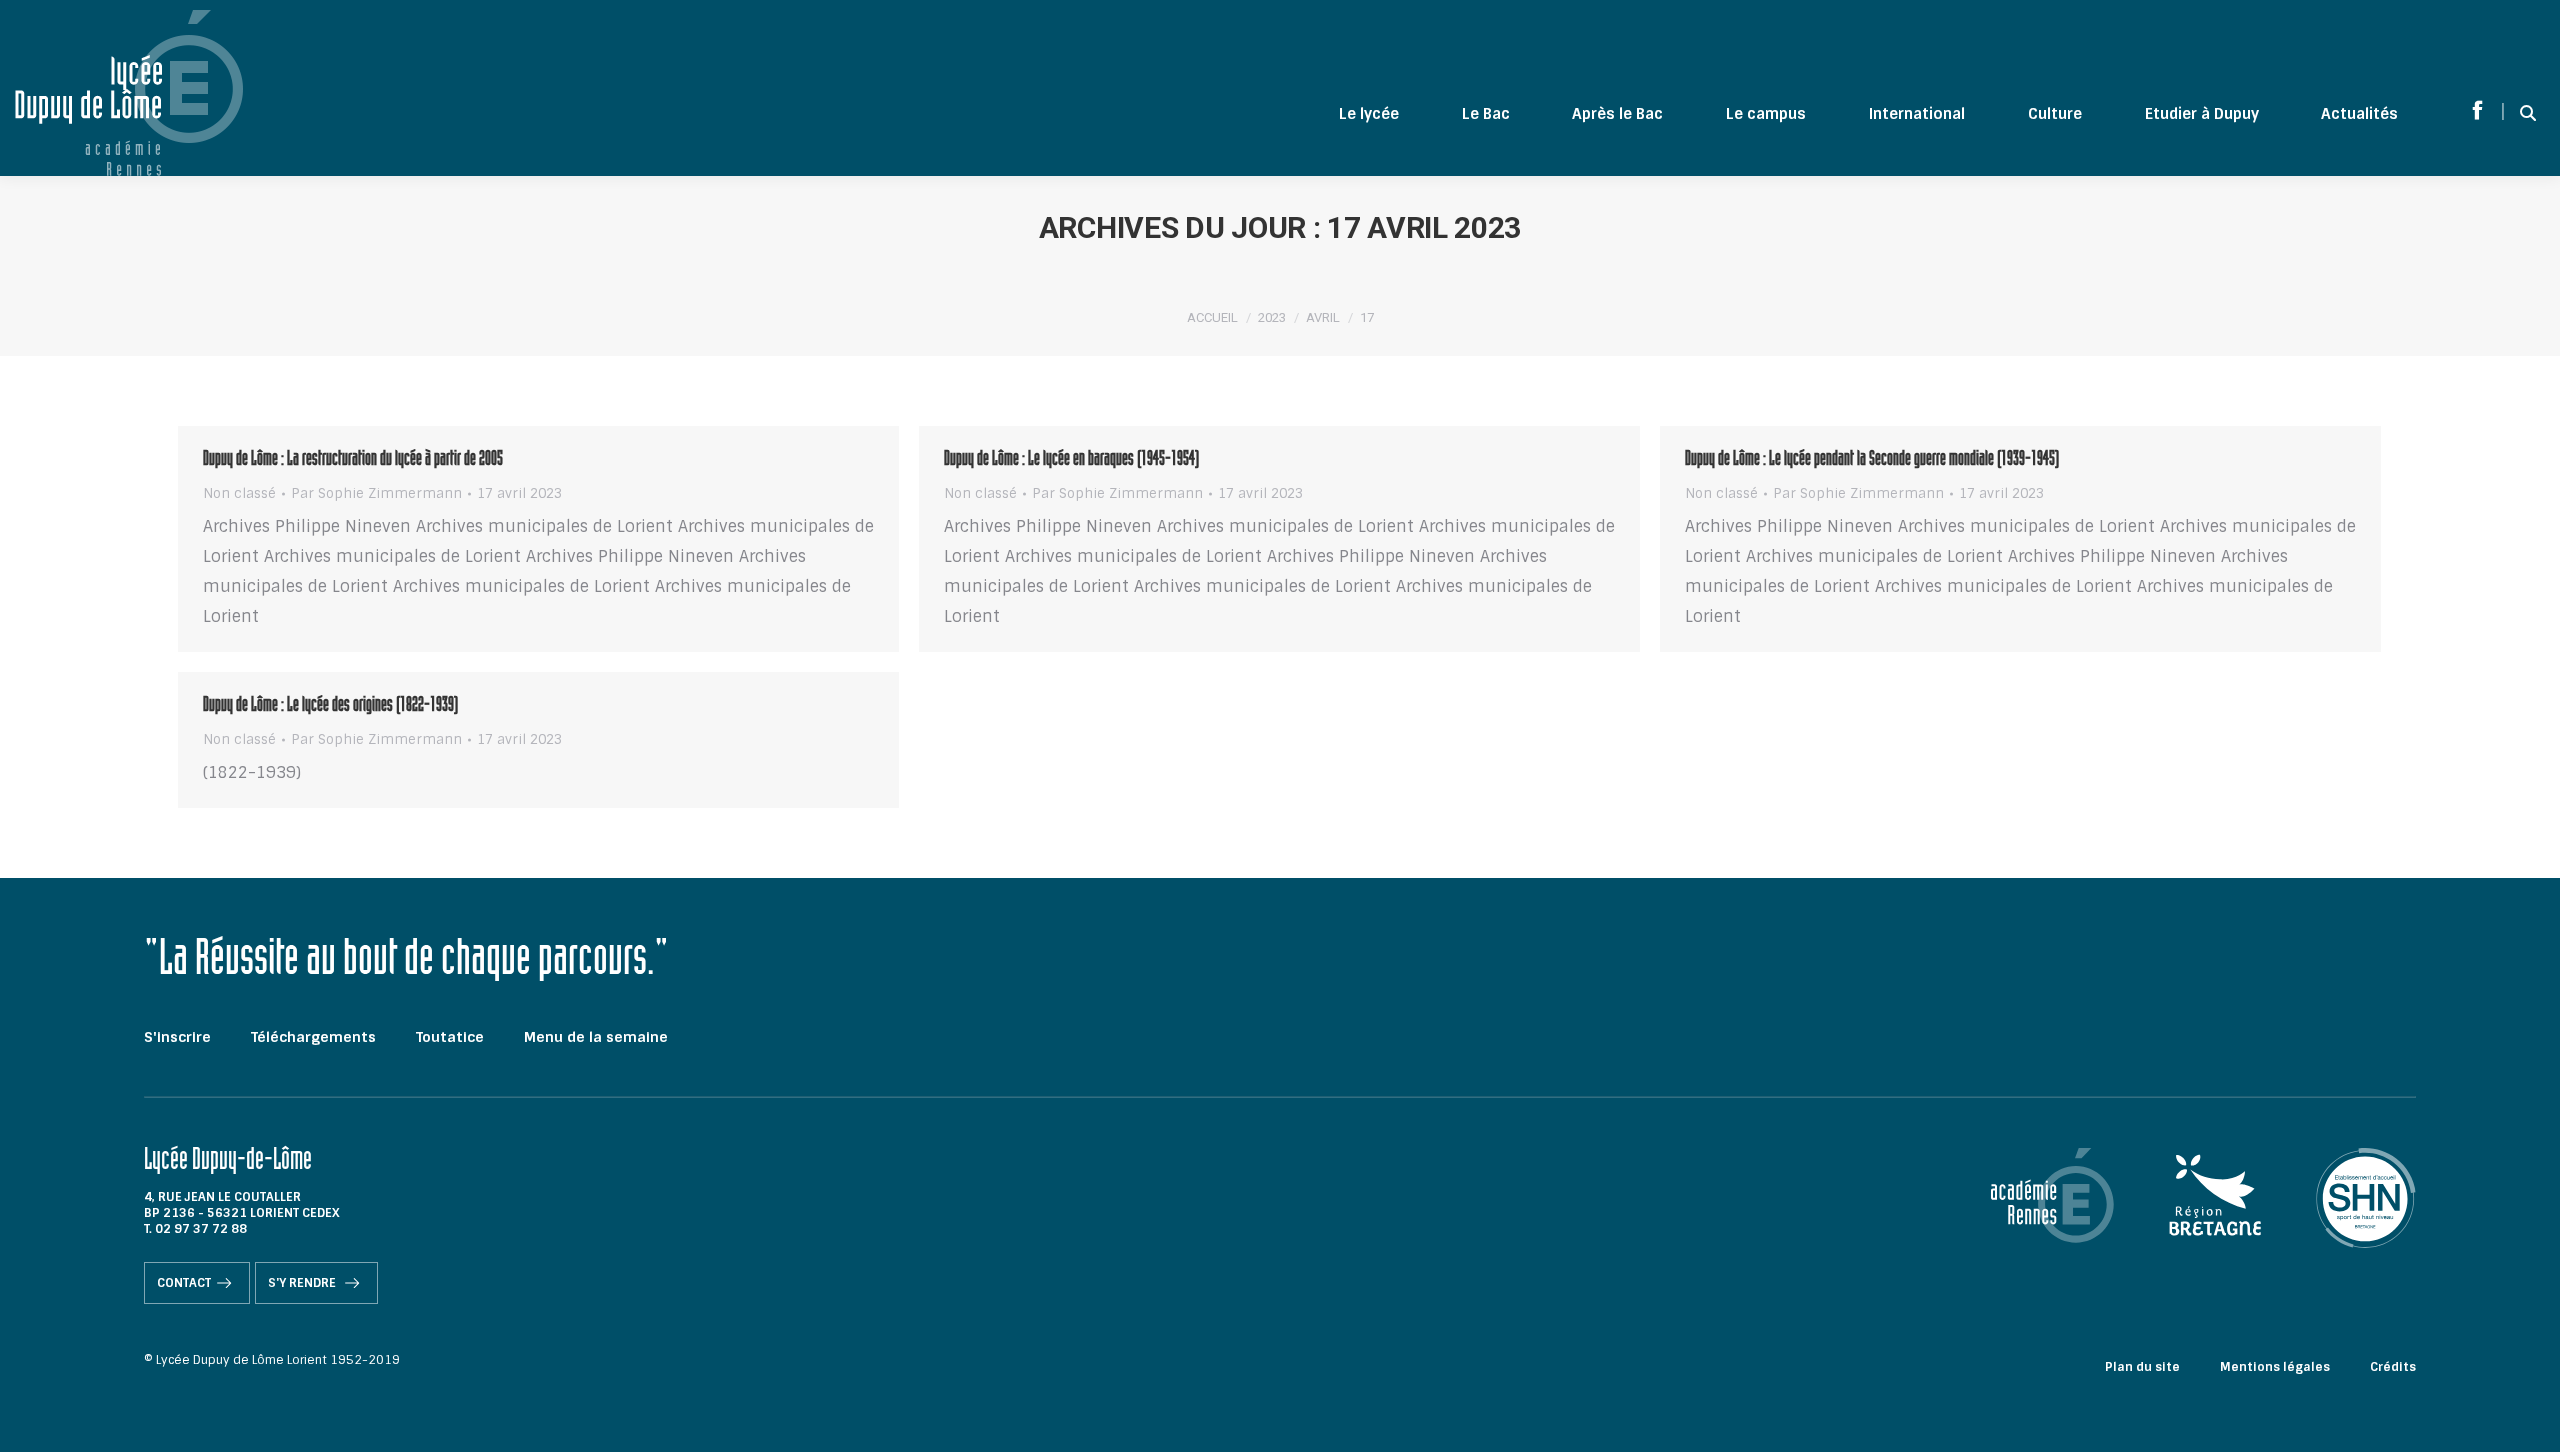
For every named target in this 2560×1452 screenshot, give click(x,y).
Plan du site (2142, 1367)
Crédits (2393, 1367)
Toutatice (450, 1037)
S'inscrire (177, 1037)
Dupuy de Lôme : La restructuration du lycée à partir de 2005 (353, 461)
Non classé (239, 493)
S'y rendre (303, 1283)
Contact (184, 1283)
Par (376, 494)
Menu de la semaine (596, 1037)
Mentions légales (2275, 1367)
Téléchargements (313, 1037)
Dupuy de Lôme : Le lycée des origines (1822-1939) (330, 707)
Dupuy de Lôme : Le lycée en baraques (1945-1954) (1071, 461)
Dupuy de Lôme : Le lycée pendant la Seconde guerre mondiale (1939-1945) (1872, 461)
